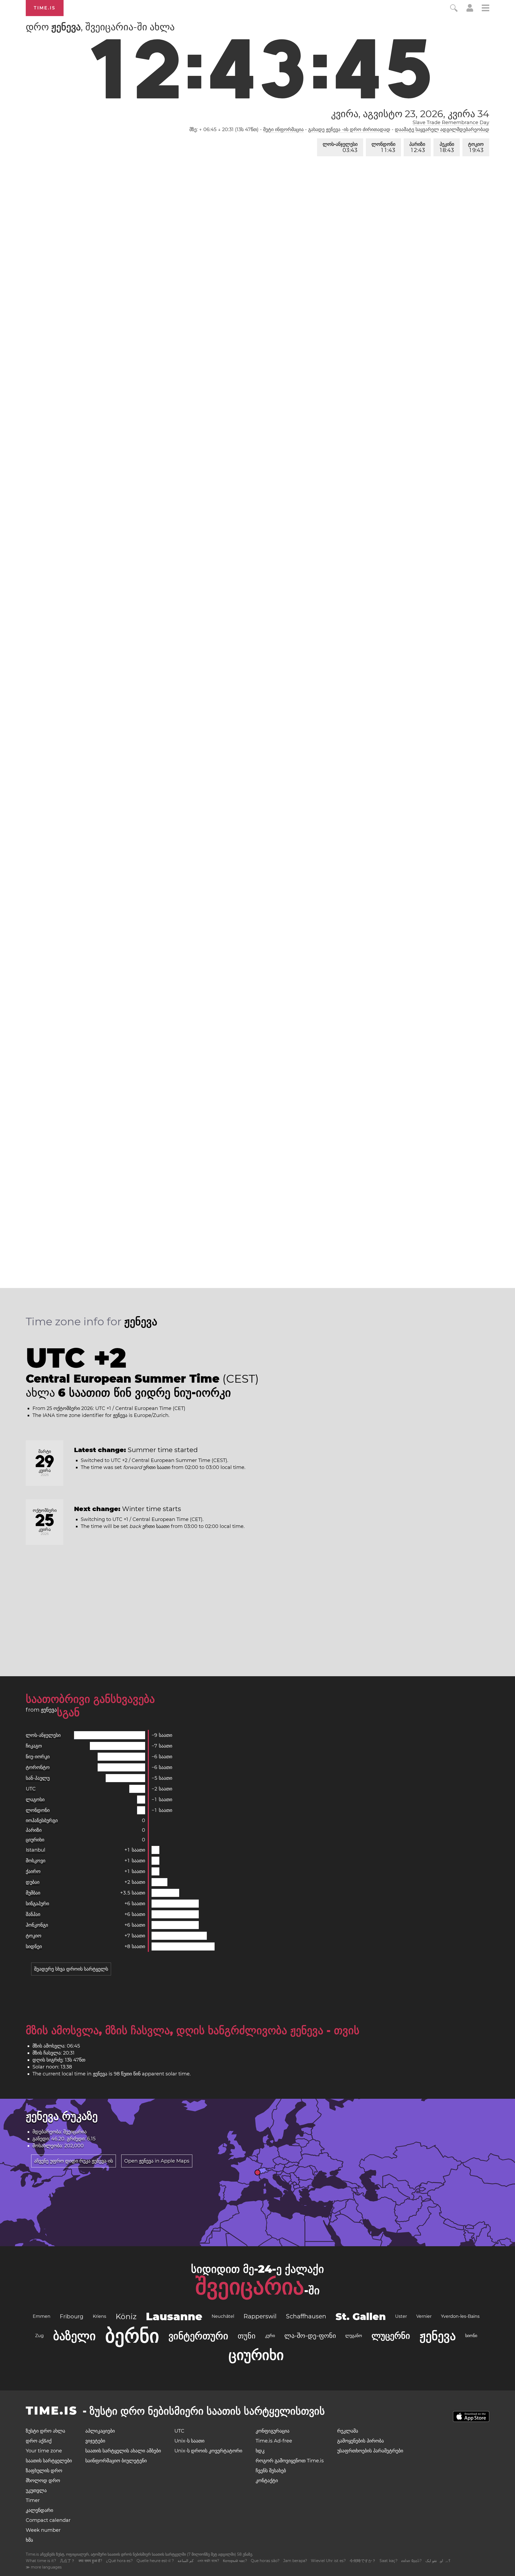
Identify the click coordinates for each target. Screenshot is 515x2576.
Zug (39, 2336)
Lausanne (174, 2316)
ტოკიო (476, 147)
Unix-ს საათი (189, 2441)
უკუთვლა (36, 2490)
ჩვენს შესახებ (271, 2471)
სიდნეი (34, 1946)
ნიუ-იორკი (38, 1757)
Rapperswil (260, 2316)
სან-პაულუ (38, 1778)
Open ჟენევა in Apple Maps (157, 2161)
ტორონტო (38, 1767)
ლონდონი (383, 147)
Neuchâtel (223, 2316)
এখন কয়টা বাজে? (208, 2561)
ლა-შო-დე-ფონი (310, 2336)
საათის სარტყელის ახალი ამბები (123, 2451)
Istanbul (36, 1850)
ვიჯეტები (95, 2441)
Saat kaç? (389, 2561)
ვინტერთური (198, 2336)
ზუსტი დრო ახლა (45, 2431)
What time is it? (41, 2561)
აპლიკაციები (100, 2431)
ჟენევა (438, 2336)
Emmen (42, 2316)
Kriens (100, 2316)
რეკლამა (348, 2431)
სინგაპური (37, 1904)
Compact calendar (48, 2520)
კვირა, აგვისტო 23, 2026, (410, 114)
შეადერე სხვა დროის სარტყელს (71, 1969)
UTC (31, 1789)
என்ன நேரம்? (411, 2561)
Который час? (235, 2561)
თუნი (247, 2336)
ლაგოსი (35, 1800)
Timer (33, 2500)
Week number (43, 2530)
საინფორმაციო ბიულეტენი (116, 2461)
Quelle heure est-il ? (155, 2561)
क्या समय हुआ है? (90, 2561)
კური (270, 2336)
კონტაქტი (267, 2481)
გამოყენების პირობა (360, 2441)
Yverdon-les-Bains (460, 2316)
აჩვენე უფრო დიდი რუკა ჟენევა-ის (73, 2161)
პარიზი (417, 147)
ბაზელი (74, 2336)
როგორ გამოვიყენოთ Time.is (290, 2461)
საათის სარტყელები (49, 2461)
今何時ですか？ (363, 2561)
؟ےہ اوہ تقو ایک (438, 2561)
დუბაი (33, 1882)
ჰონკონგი (37, 1925)
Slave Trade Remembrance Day (451, 123)
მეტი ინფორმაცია (283, 129)
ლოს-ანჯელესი (340, 147)
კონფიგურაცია (273, 2431)
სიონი (471, 2336)
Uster (401, 2316)
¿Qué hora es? (119, 2561)
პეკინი (447, 147)
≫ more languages (44, 2567)
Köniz (126, 2316)
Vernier (424, 2316)
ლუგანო (354, 2336)
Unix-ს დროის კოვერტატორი (208, 2451)
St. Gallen (361, 2316)
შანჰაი (33, 1914)
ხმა (29, 2540)
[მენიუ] (485, 9)
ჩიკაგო (34, 1746)
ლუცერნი (391, 2336)
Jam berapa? (295, 2561)
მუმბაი (33, 1893)
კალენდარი (39, 2510)
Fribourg (72, 2316)
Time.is (45, 8)
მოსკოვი (36, 1861)
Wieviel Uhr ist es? (328, 2561)
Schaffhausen (306, 2316)
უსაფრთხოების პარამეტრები (370, 2451)
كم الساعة (186, 2561)
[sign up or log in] (470, 10)
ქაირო (33, 1871)
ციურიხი (35, 1840)
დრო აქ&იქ (39, 2441)
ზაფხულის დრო (44, 2471)
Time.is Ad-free (274, 2441)
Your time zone (44, 2451)
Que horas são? (265, 2561)
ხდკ (260, 2451)
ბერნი (132, 2336)
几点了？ (67, 2561)
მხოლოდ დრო (43, 2481)
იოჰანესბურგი (42, 1820)
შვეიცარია (250, 2286)
